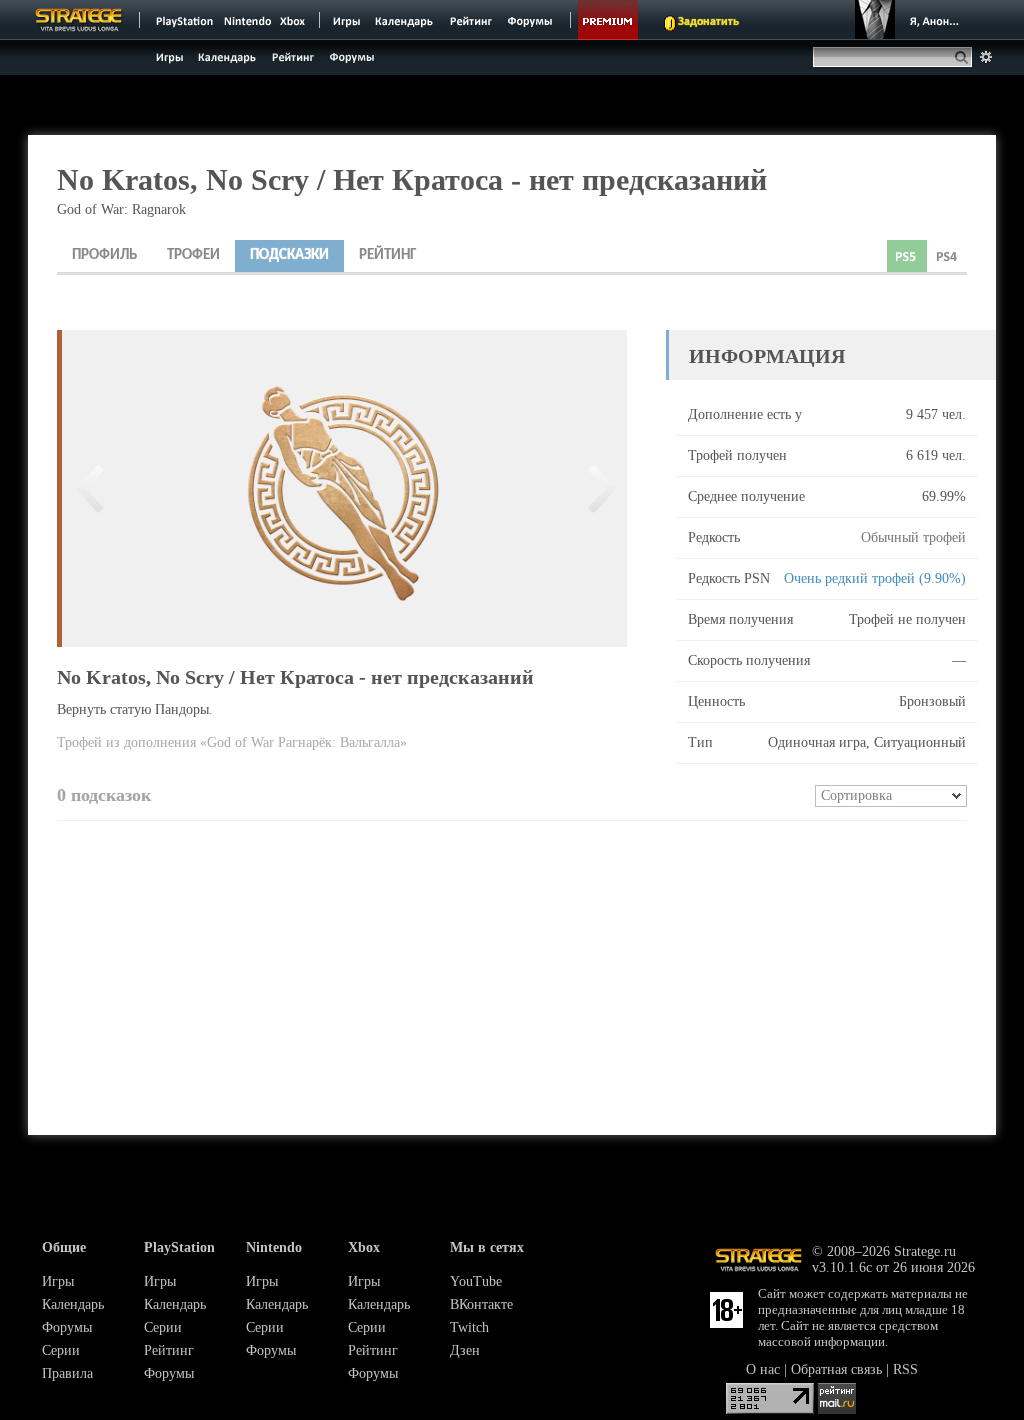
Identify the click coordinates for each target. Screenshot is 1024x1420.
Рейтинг (169, 1350)
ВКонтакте (481, 1304)
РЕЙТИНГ (387, 255)
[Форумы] (531, 20)
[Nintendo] (248, 20)
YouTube (476, 1281)
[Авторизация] (910, 20)
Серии (61, 1350)
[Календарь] (404, 20)
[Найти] (965, 57)
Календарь (73, 1304)
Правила (67, 1373)
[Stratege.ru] (79, 20)
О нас (763, 1369)
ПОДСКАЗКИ (289, 255)
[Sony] (183, 20)
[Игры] (347, 20)
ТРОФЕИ (193, 255)
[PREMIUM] (608, 20)
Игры (58, 1281)
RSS (905, 1369)
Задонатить (708, 22)
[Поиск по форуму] (986, 57)
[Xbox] (294, 20)
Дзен (465, 1350)
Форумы (67, 1327)
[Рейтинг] (470, 20)
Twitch (469, 1327)
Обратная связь (836, 1369)
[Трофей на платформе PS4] (947, 256)
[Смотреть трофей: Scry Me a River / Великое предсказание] (598, 488)
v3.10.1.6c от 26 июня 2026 (893, 1267)
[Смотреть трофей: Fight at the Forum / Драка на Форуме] (91, 488)
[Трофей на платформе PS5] (907, 256)
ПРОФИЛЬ (104, 255)
